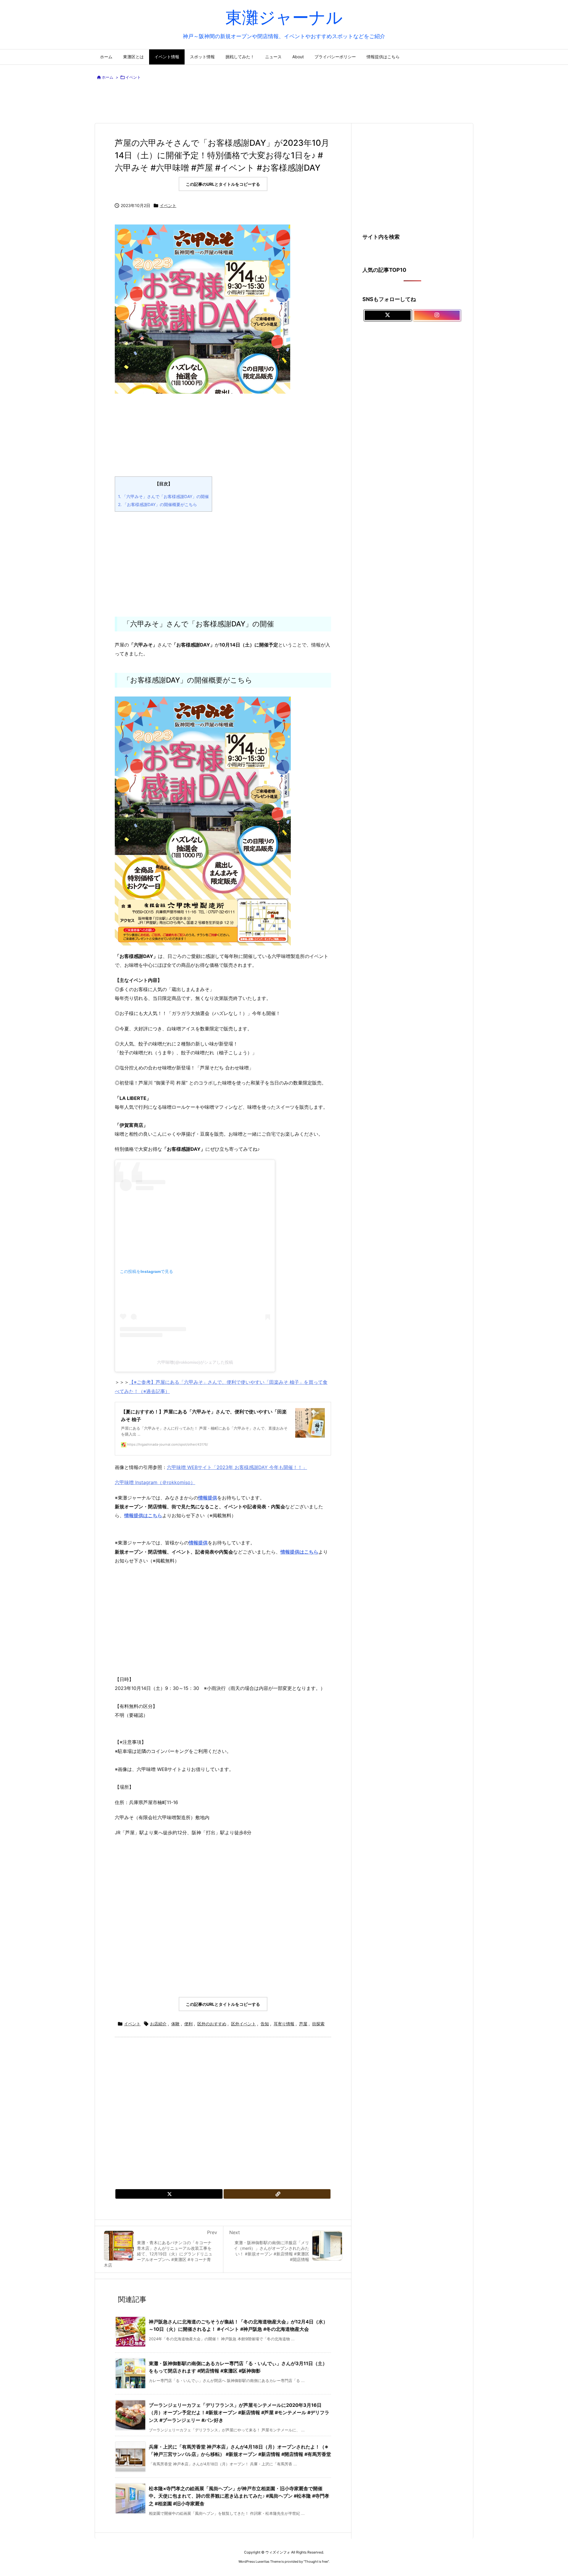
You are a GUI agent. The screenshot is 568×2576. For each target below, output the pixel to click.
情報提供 (198, 1543)
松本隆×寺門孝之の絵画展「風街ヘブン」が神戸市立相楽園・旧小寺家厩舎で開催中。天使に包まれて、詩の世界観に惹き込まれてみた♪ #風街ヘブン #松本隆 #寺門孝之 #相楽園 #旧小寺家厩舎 (239, 2496)
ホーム (108, 77)
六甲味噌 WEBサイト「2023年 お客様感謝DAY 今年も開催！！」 (237, 1467)
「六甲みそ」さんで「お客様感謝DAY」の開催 (163, 496)
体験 (175, 2024)
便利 (188, 2024)
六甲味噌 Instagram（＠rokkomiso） (155, 1482)
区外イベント (243, 2024)
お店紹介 (158, 2024)
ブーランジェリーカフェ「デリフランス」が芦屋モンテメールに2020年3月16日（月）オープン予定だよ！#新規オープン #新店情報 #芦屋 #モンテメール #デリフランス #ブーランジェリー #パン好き (239, 2413)
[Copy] (277, 2194)
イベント (133, 77)
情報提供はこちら (143, 1515)
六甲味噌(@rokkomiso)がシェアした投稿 (195, 1362)
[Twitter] (169, 2194)
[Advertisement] (284, 103)
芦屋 (303, 2024)
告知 (265, 2024)
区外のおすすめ (212, 2024)
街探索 (318, 2024)
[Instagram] (437, 315)
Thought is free (316, 2562)
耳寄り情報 (284, 2024)
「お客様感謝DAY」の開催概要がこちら (158, 504)
